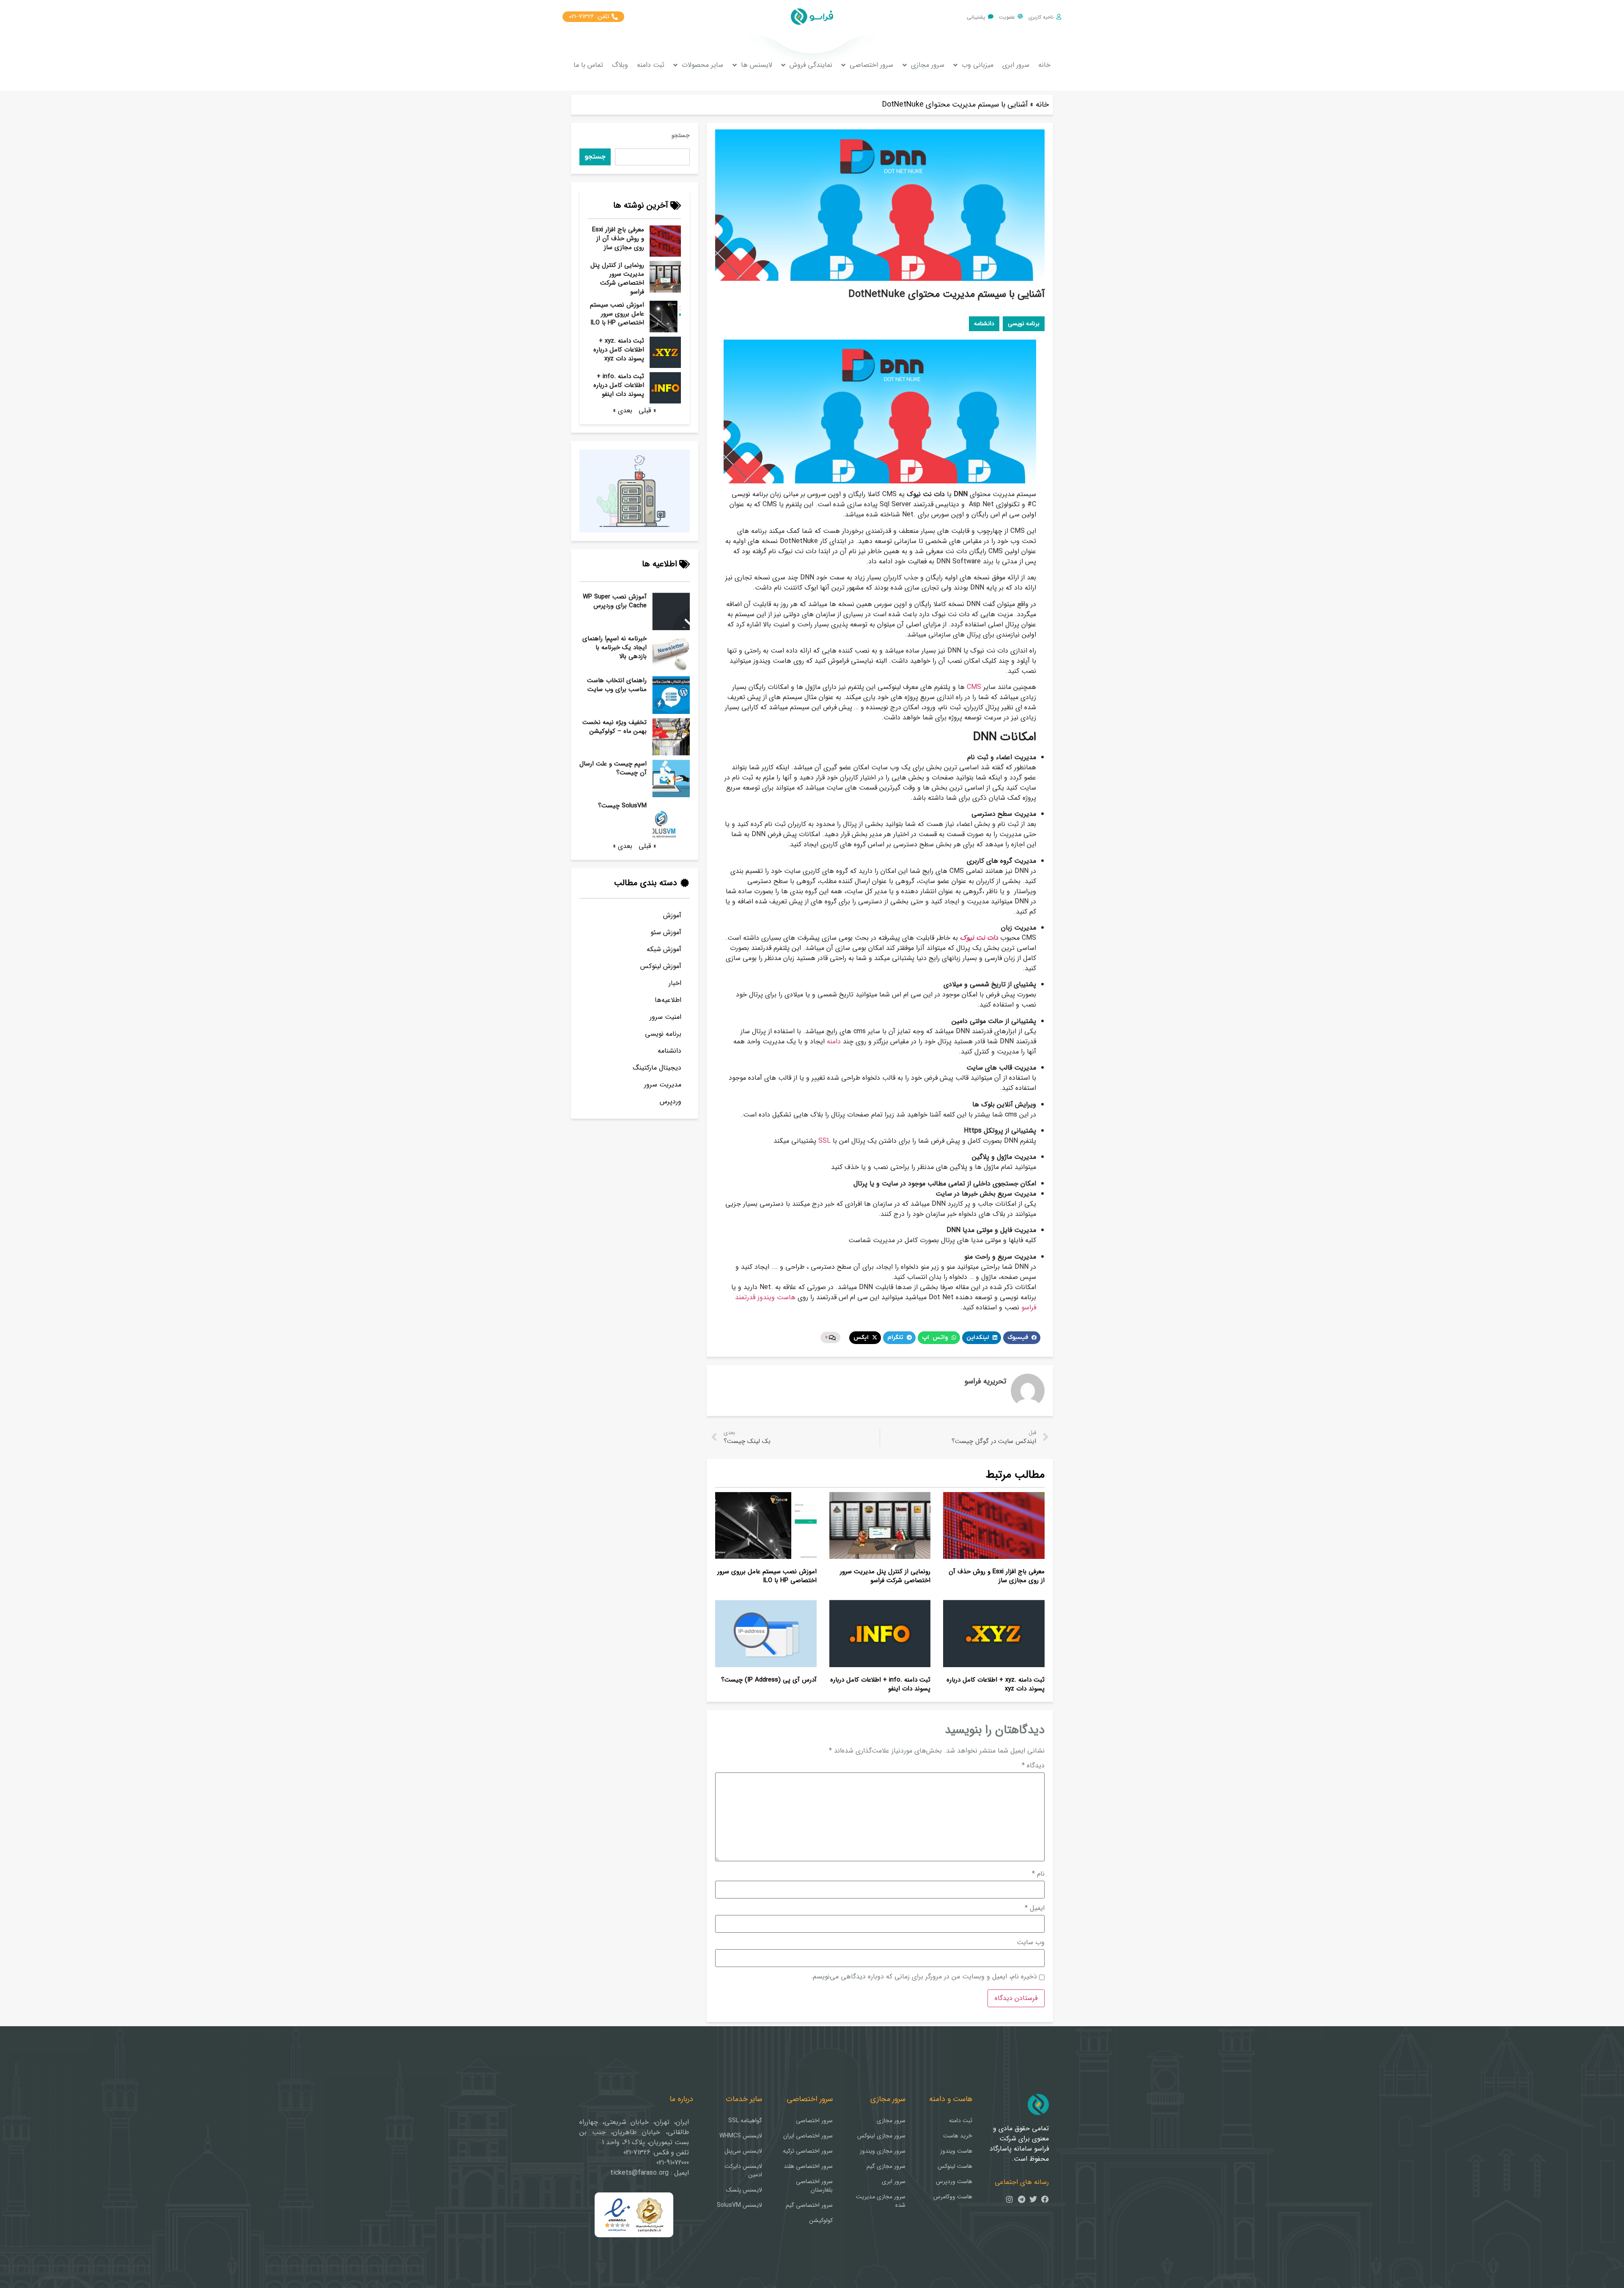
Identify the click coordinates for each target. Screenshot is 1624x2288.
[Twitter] (1033, 2199)
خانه (1044, 65)
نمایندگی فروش (811, 65)
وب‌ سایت (1031, 1942)
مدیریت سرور (663, 1085)
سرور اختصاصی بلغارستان (814, 2186)
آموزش (672, 915)
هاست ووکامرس (953, 2197)
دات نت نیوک (979, 938)
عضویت (1007, 17)
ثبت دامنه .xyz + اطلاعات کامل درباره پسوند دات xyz (619, 350)
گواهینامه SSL (745, 2121)
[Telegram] (1021, 2199)
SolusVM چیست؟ (622, 806)
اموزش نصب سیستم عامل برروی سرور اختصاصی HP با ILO (617, 314)
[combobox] (652, 157)
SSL (824, 1141)
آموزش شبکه (664, 949)
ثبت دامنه (651, 65)
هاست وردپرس (954, 2181)
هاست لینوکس (955, 2166)
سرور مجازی (928, 65)
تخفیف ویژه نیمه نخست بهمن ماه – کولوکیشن (614, 727)
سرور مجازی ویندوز (883, 2151)
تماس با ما (588, 65)
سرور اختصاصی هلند (808, 2166)
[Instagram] (1010, 2199)
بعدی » (623, 410)
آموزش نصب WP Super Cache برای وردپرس (615, 601)
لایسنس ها (757, 65)
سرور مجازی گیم (886, 2166)
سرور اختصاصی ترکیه (808, 2151)
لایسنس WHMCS (741, 2136)
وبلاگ (620, 65)
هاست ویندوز (956, 2151)
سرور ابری (1016, 65)
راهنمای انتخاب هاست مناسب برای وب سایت (617, 685)
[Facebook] (1045, 2199)
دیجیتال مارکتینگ (657, 1068)
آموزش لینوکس (661, 966)
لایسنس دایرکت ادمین (743, 2170)
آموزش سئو (666, 932)
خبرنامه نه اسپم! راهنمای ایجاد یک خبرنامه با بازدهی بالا (614, 647)
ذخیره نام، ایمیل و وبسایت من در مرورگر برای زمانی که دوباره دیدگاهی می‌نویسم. (924, 1977)
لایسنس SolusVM (739, 2205)
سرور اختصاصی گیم (809, 2205)
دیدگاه (1033, 1766)
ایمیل (1035, 1908)
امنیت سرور (665, 1017)
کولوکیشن (821, 2220)
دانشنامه (669, 1051)
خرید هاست (958, 2136)
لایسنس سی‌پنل (743, 2151)
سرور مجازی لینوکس (881, 2136)
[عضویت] (1020, 17)
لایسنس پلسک (744, 2190)
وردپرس (671, 1101)
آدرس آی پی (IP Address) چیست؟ (769, 1680)
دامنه (834, 1041)
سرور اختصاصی (871, 65)
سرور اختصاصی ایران (808, 2136)
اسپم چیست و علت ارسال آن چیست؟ (613, 768)
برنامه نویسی (663, 1034)
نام (1038, 1874)
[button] (1022, 1338)
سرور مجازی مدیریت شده (881, 2201)
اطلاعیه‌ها (668, 1000)
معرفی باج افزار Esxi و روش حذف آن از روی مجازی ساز (618, 239)
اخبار (675, 983)
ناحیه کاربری (1041, 17)
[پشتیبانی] (991, 17)
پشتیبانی (976, 17)
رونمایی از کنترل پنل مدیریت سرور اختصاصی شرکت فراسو (617, 278)
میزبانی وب (978, 65)
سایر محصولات (702, 65)
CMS (974, 687)
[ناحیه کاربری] (1059, 17)
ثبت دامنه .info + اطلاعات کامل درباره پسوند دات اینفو (619, 385)
